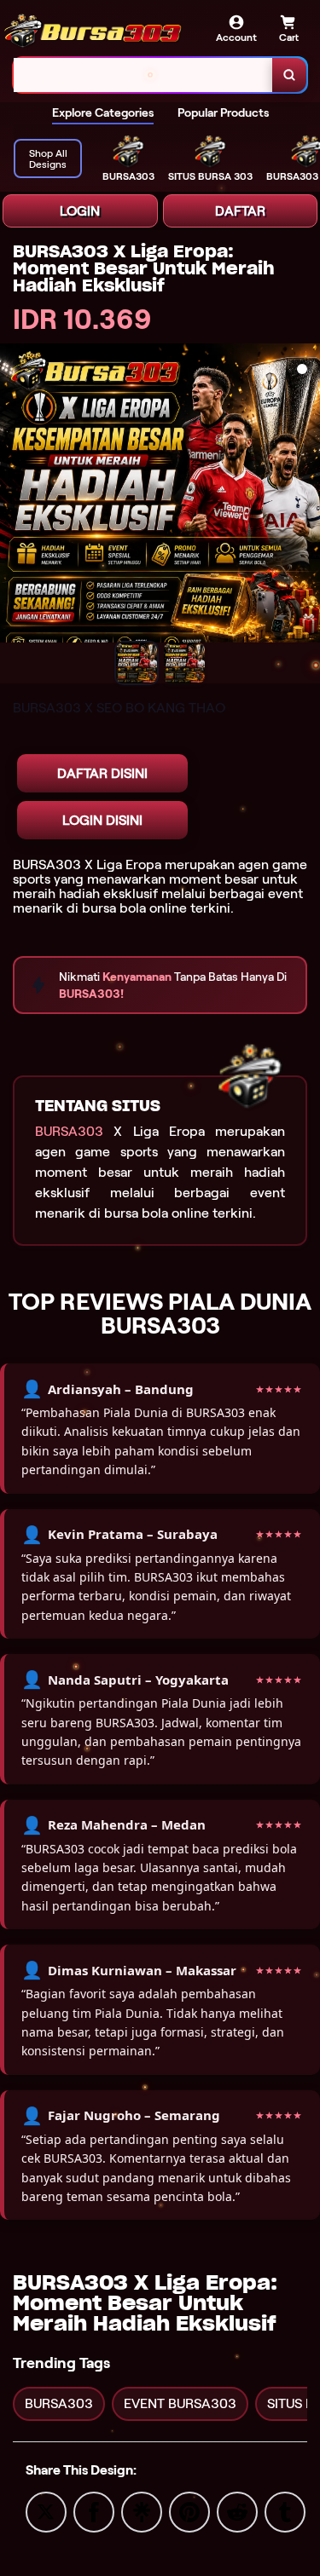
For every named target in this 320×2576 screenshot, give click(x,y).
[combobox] (143, 75)
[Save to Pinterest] (189, 2511)
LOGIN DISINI (102, 820)
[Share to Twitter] (46, 2511)
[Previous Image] (14, 506)
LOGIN (80, 211)
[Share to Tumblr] (285, 2511)
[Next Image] (306, 506)
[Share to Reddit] (237, 2511)
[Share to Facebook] (94, 2511)
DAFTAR (240, 211)
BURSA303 (69, 1131)
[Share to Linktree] (142, 2511)
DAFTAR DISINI (102, 773)
